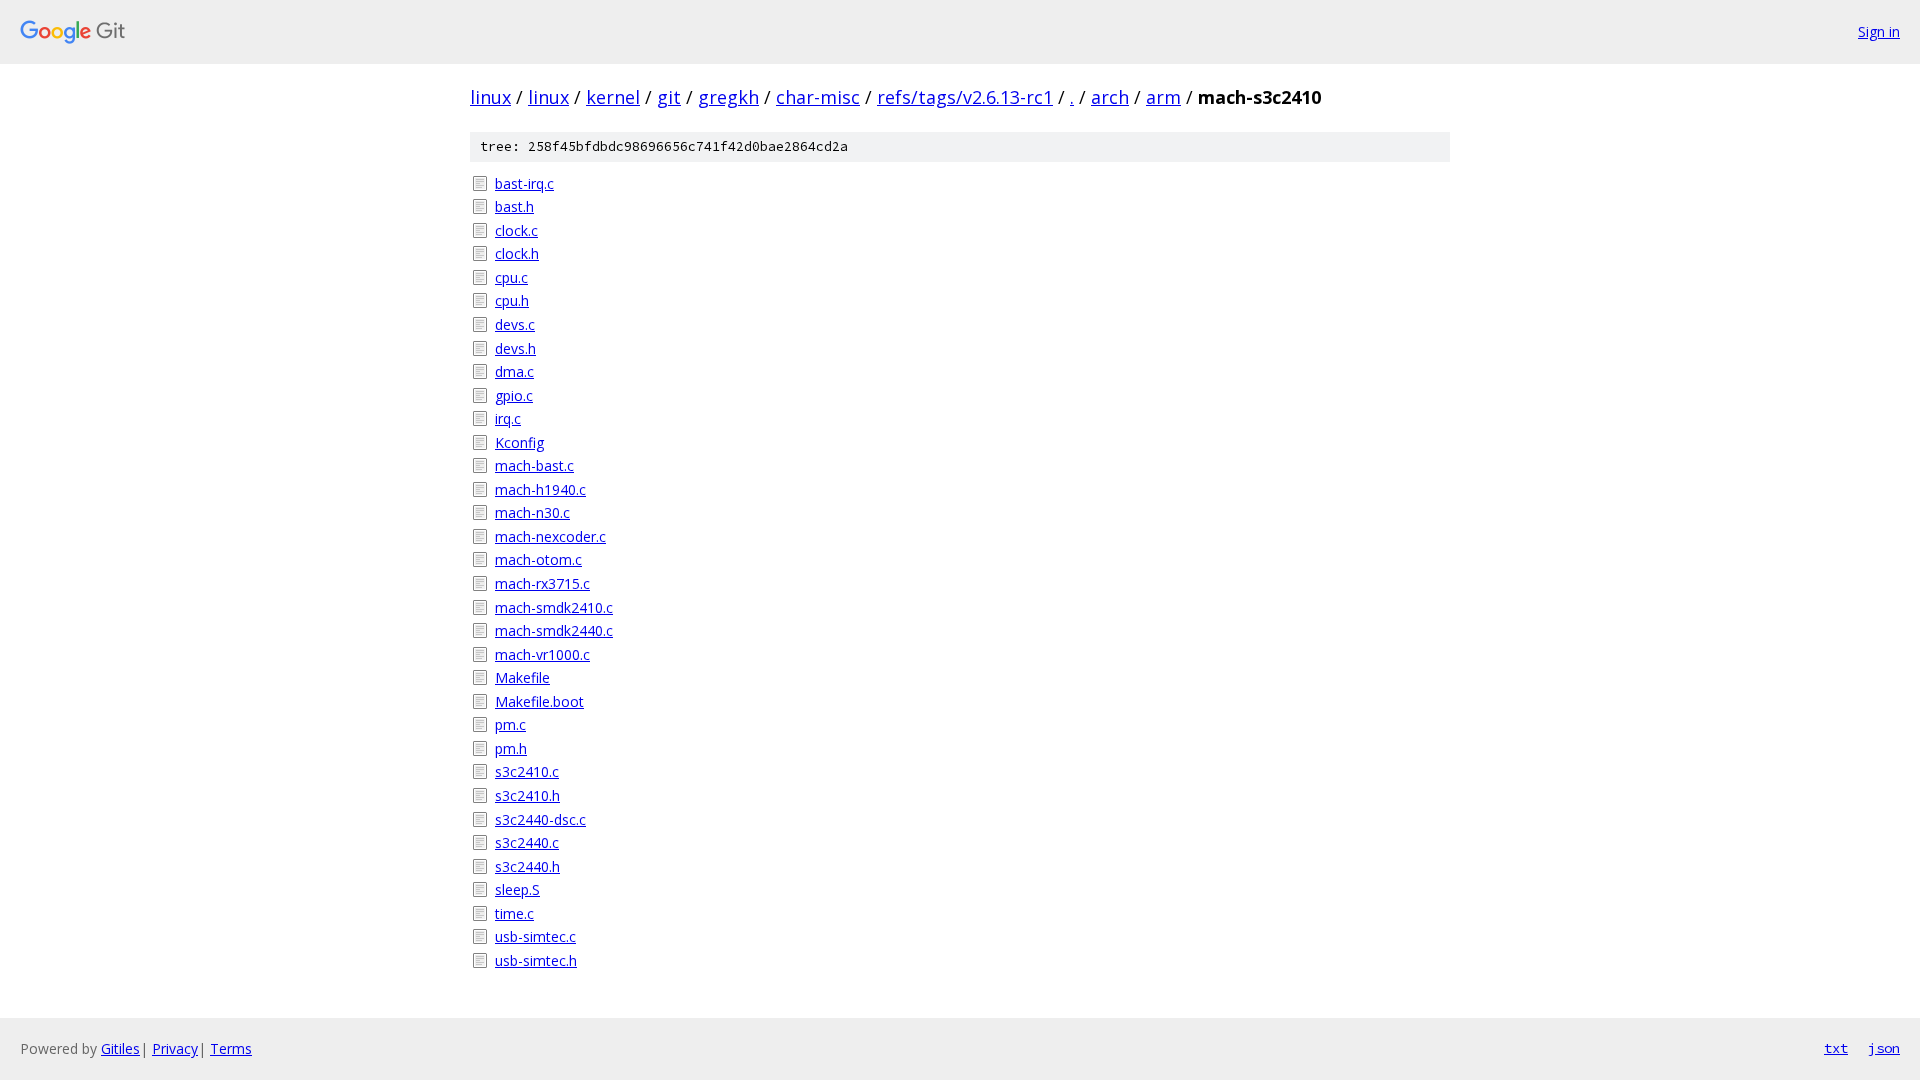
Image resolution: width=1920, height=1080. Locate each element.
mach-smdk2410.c (554, 607)
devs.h (515, 348)
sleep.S (517, 889)
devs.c (515, 324)
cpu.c (511, 277)
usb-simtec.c (535, 936)
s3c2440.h (527, 866)
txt (1836, 1048)
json (1884, 1048)
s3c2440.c (527, 842)
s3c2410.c (527, 771)
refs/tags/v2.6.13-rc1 (965, 97)
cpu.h (512, 300)
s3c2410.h (527, 795)
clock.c (516, 230)
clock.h (517, 253)
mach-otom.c (538, 559)
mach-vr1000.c (542, 654)
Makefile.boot (539, 701)
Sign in (1879, 31)
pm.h (511, 748)
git (669, 97)
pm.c (510, 724)
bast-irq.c (524, 183)
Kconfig (519, 442)
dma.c (514, 371)
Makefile (522, 677)
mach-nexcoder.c (550, 536)
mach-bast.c (534, 465)
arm (1163, 97)
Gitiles (120, 1048)
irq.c (508, 418)
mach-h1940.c (540, 489)
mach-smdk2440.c (554, 630)
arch (1110, 97)
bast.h (514, 206)
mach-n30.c (532, 512)
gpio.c (514, 395)
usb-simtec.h (536, 960)
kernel (613, 97)
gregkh (728, 97)
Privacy (175, 1048)
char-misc (818, 97)
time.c (514, 913)
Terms (231, 1048)
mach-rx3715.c (542, 583)
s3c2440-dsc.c (540, 819)
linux (490, 97)
